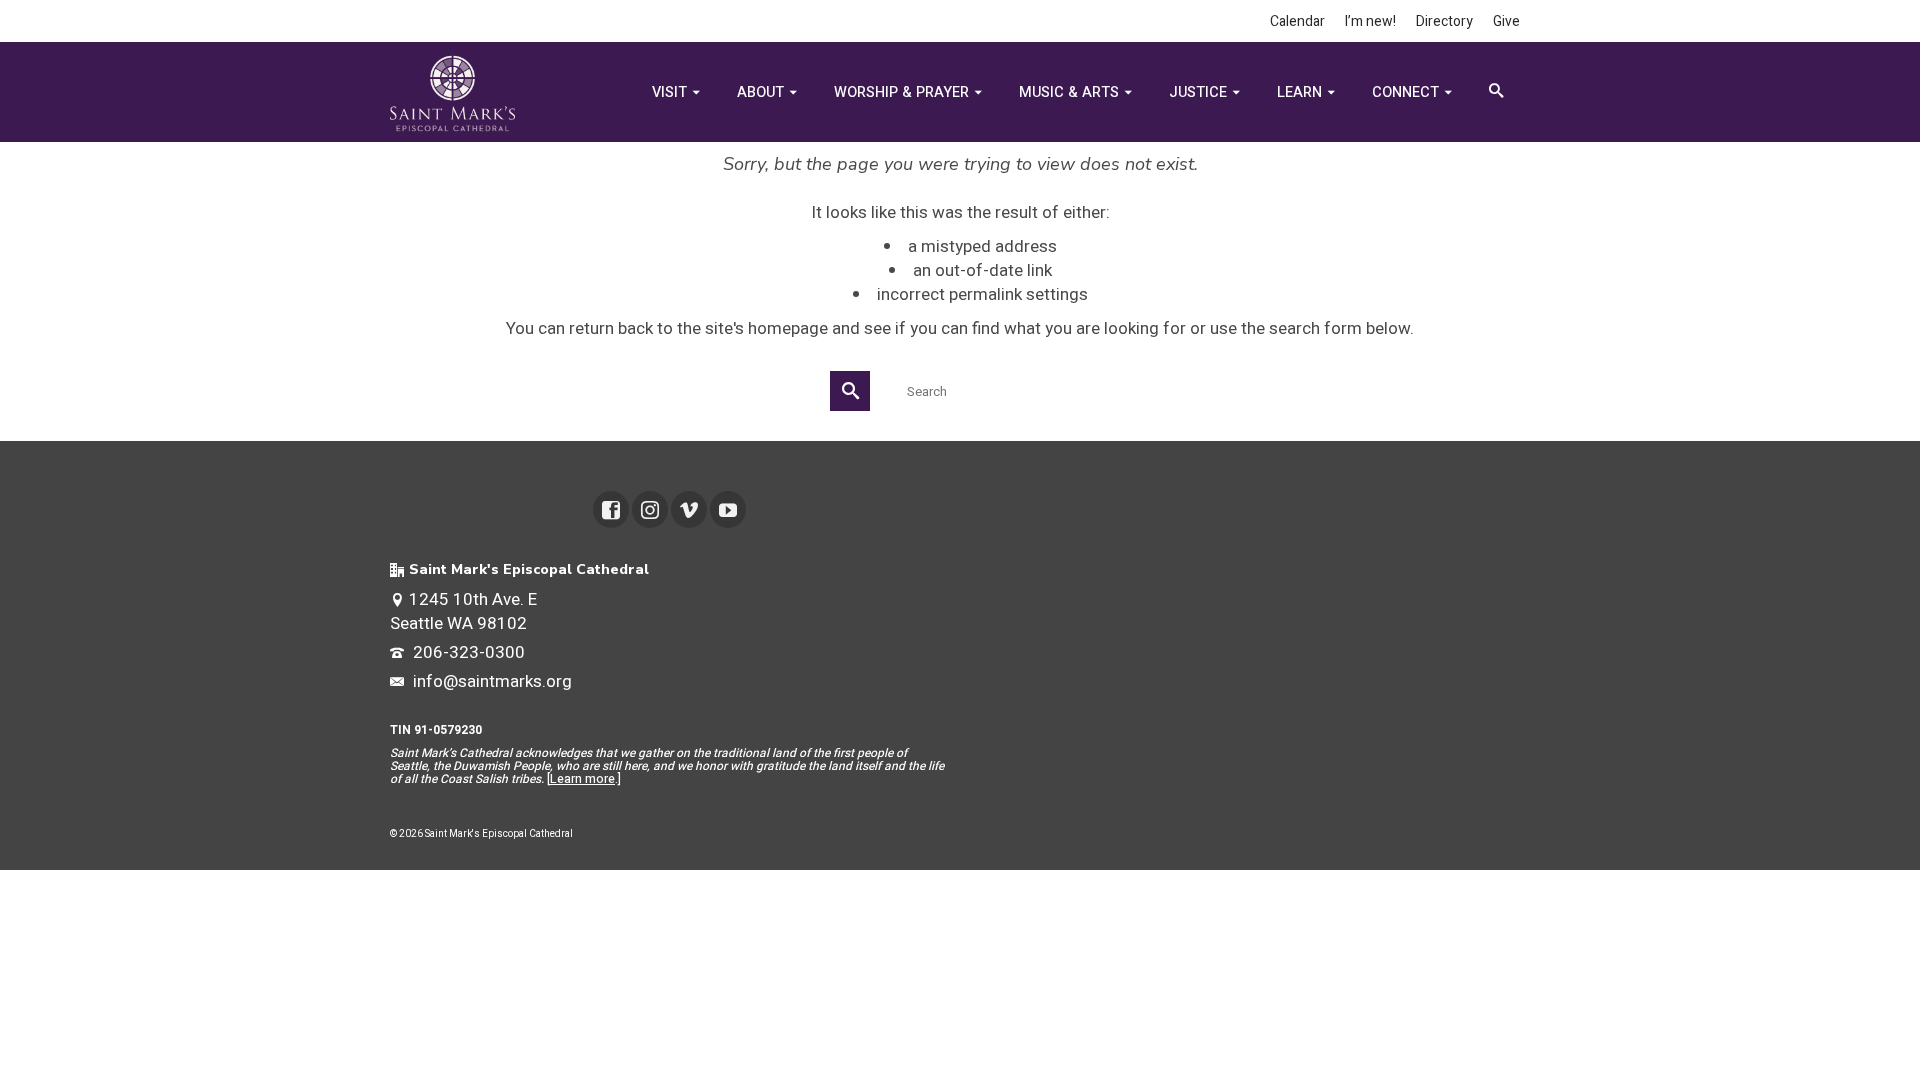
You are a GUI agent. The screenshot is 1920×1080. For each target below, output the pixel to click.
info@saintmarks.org (490, 681)
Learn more (582, 779)
